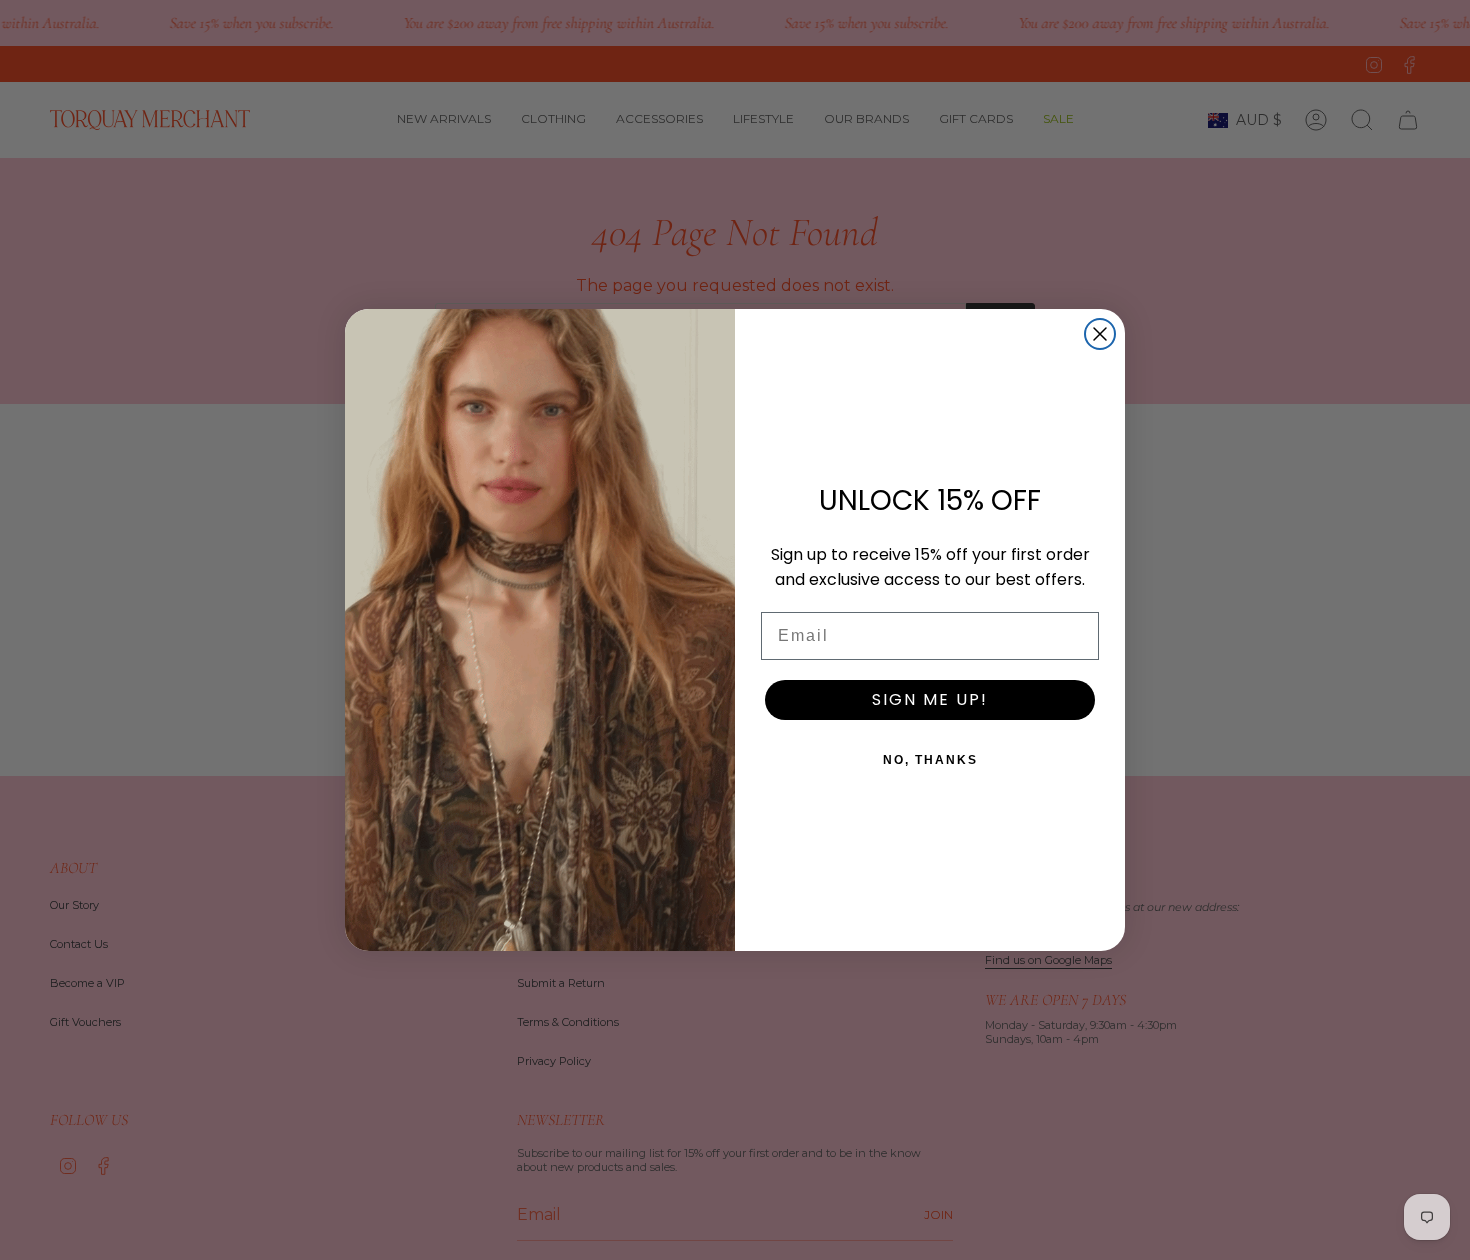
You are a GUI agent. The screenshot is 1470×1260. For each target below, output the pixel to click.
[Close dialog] (1100, 334)
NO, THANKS (930, 760)
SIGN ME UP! (930, 699)
